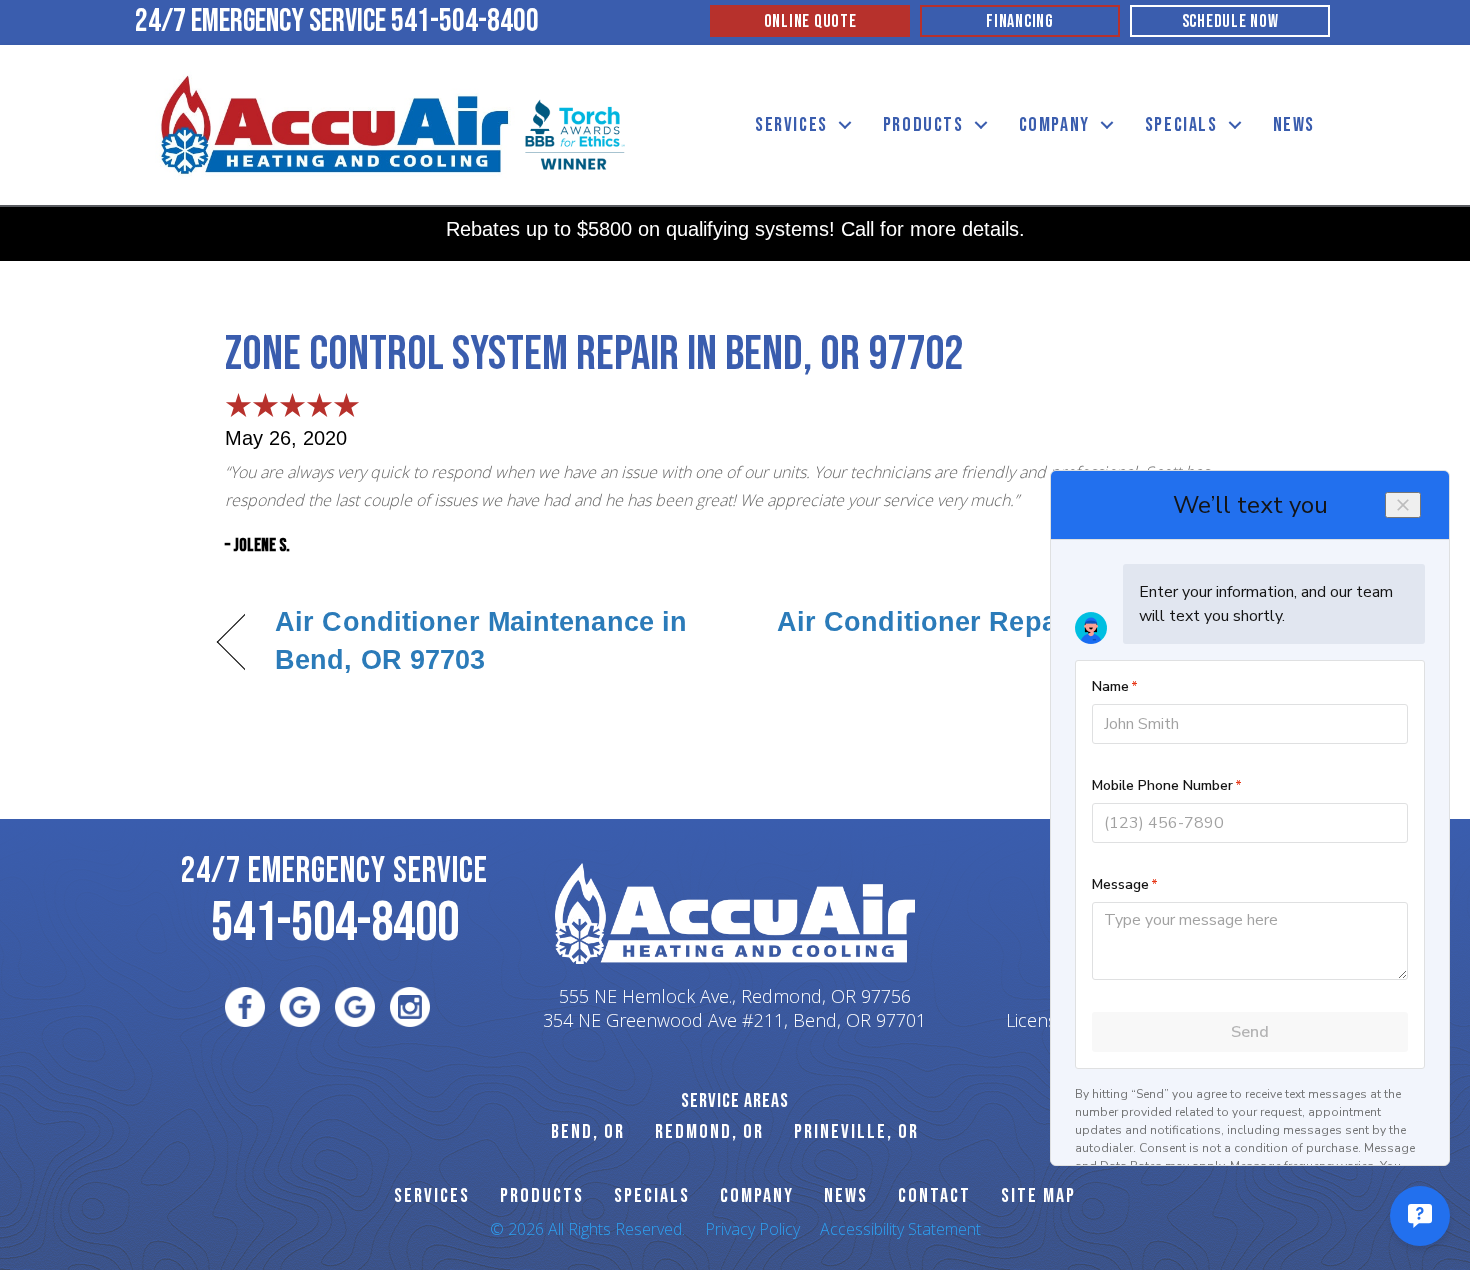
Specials (1181, 125)
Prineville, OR (856, 1132)
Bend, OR (588, 1132)
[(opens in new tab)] (575, 133)
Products (923, 125)
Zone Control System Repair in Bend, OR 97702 (594, 354)
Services (791, 125)
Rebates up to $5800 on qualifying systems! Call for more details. (735, 229)
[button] (845, 125)
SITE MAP (1038, 1196)
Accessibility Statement (900, 1229)
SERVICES (432, 1196)
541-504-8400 (465, 21)
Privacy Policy (752, 1229)
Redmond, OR (709, 1132)
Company (1054, 125)
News (1294, 125)
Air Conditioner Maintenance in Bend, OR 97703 (481, 641)
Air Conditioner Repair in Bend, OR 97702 (980, 641)
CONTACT (934, 1196)
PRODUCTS (542, 1196)
